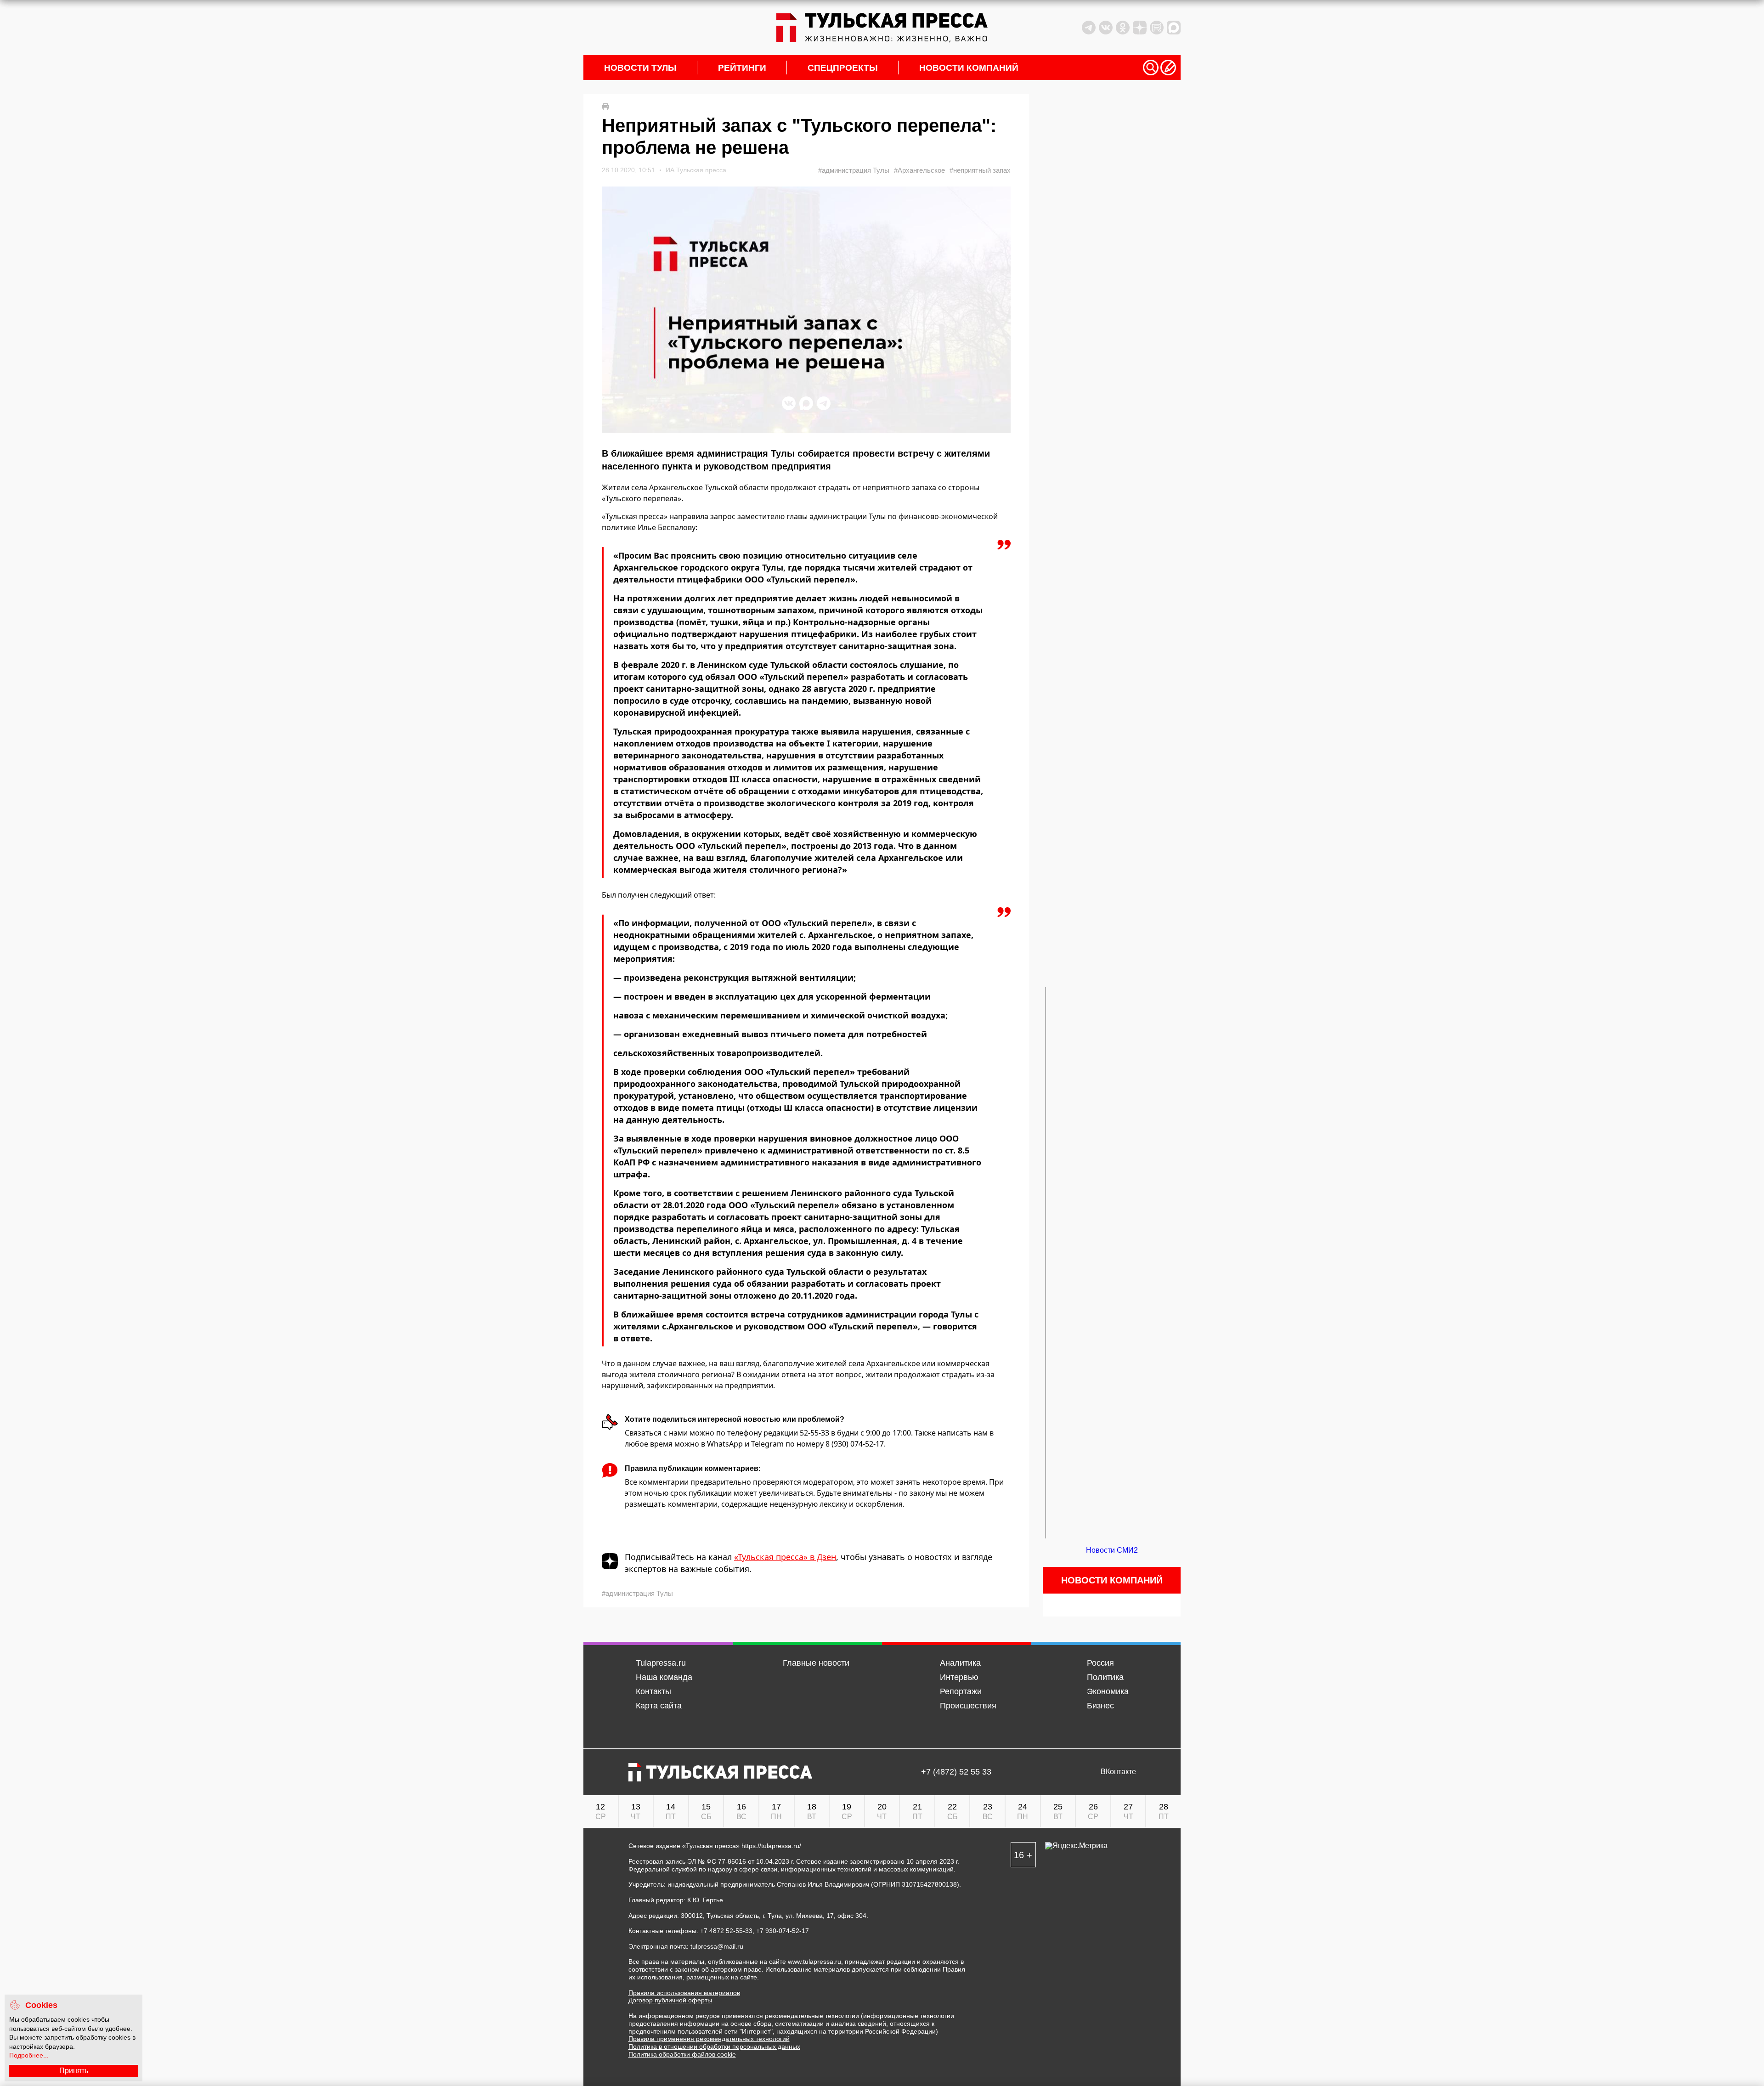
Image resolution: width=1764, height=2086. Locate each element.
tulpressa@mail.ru (717, 1946)
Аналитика (960, 1663)
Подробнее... (29, 2055)
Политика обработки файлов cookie (682, 2054)
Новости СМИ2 (1112, 1550)
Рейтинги (742, 68)
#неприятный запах (980, 170)
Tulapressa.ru (661, 1663)
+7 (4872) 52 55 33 (956, 1772)
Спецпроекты (843, 68)
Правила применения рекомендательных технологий (709, 2039)
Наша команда (664, 1677)
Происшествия (968, 1706)
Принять (74, 2071)
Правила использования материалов (684, 1993)
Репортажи (961, 1691)
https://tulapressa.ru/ (771, 1846)
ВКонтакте (1118, 1772)
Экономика (1108, 1691)
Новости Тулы (640, 68)
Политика (1105, 1677)
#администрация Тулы (854, 170)
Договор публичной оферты (670, 2000)
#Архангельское (919, 170)
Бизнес (1100, 1706)
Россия (1100, 1663)
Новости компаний (969, 68)
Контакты (653, 1691)
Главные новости (816, 1663)
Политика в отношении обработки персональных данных (714, 2046)
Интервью (959, 1677)
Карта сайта (659, 1706)
